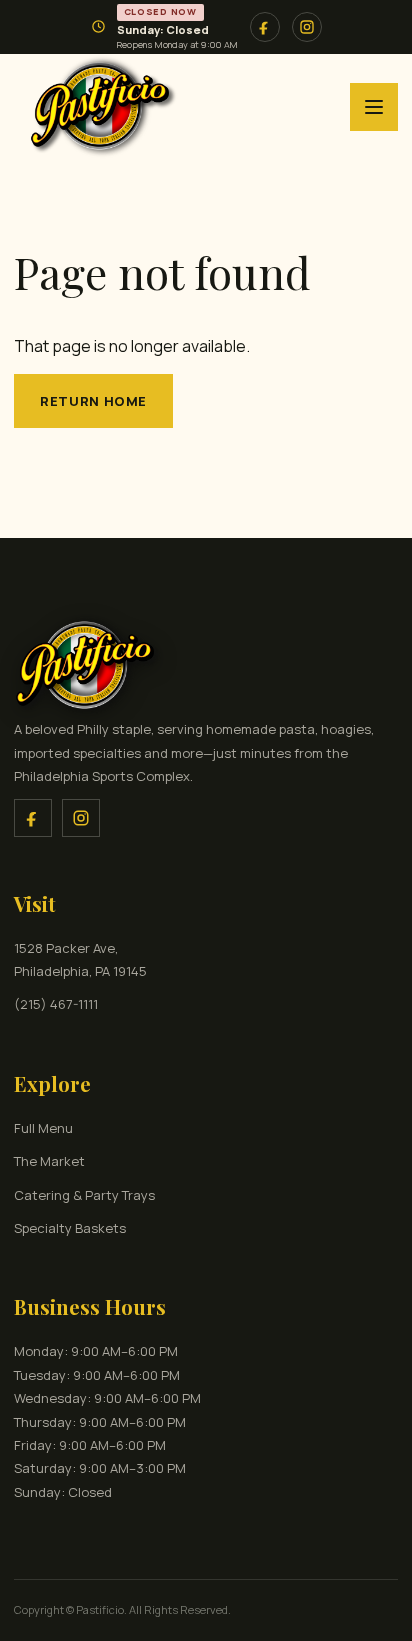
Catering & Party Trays (84, 1195)
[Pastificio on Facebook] (265, 27)
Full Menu (43, 1128)
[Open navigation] (374, 107)
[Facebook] (33, 818)
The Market (49, 1161)
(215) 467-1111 (56, 1004)
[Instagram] (81, 818)
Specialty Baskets (70, 1228)
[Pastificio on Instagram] (307, 27)
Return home (93, 401)
